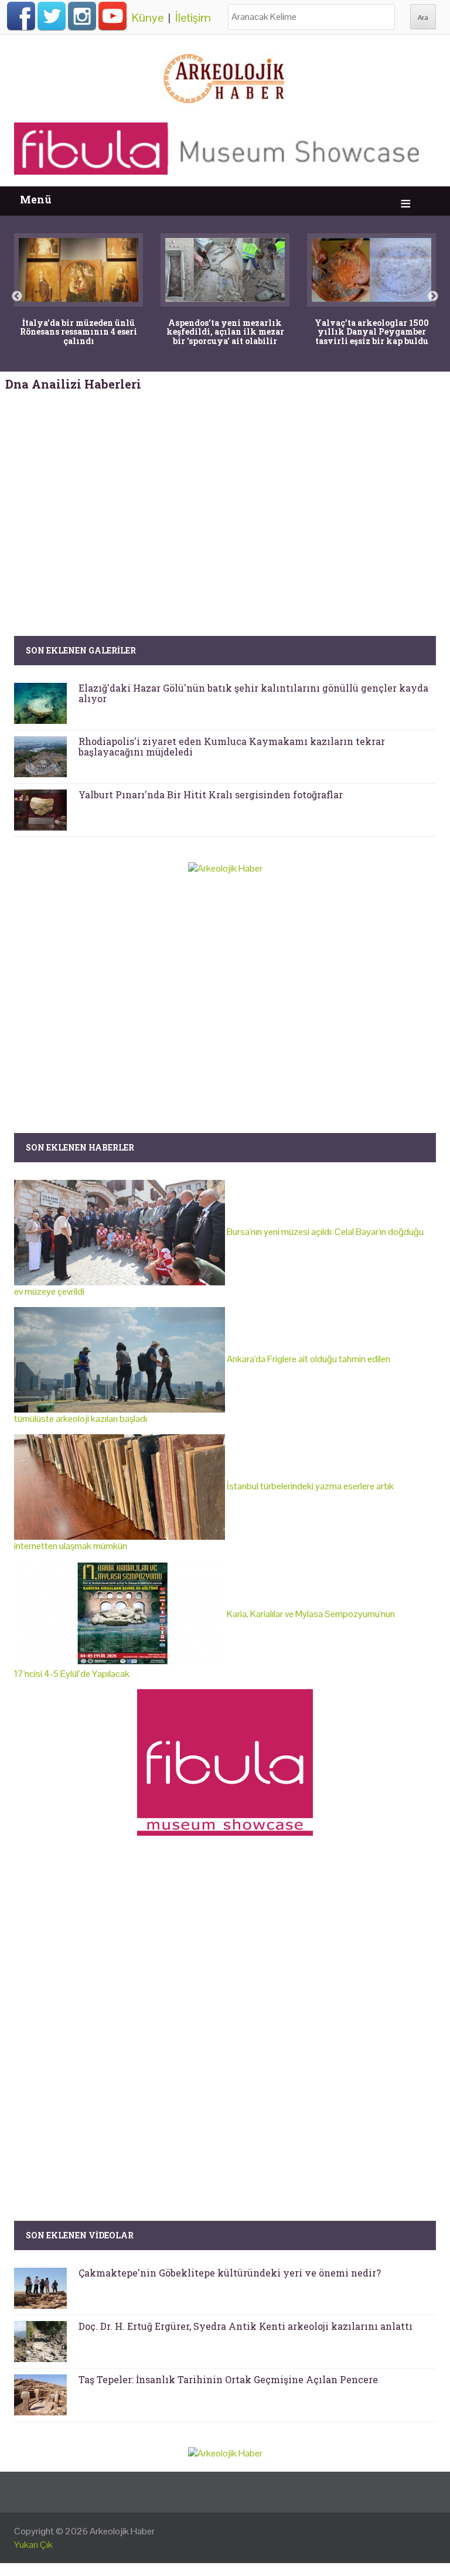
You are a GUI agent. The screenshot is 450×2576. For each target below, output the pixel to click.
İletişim (193, 18)
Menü (36, 200)
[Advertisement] (225, 492)
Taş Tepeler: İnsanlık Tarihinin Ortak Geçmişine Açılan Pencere (228, 2379)
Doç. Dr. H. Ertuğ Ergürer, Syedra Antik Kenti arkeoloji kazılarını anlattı (246, 2326)
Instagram (82, 16)
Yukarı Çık (33, 2545)
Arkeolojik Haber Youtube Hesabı (112, 16)
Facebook (21, 16)
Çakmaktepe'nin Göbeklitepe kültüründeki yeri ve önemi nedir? (230, 2273)
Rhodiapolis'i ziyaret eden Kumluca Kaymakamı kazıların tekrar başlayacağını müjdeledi (232, 746)
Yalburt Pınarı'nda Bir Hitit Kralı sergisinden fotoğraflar (211, 794)
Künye (148, 18)
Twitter (52, 16)
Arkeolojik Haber (122, 2531)
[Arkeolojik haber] (225, 76)
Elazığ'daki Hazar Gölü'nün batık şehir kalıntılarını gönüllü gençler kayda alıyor (253, 693)
